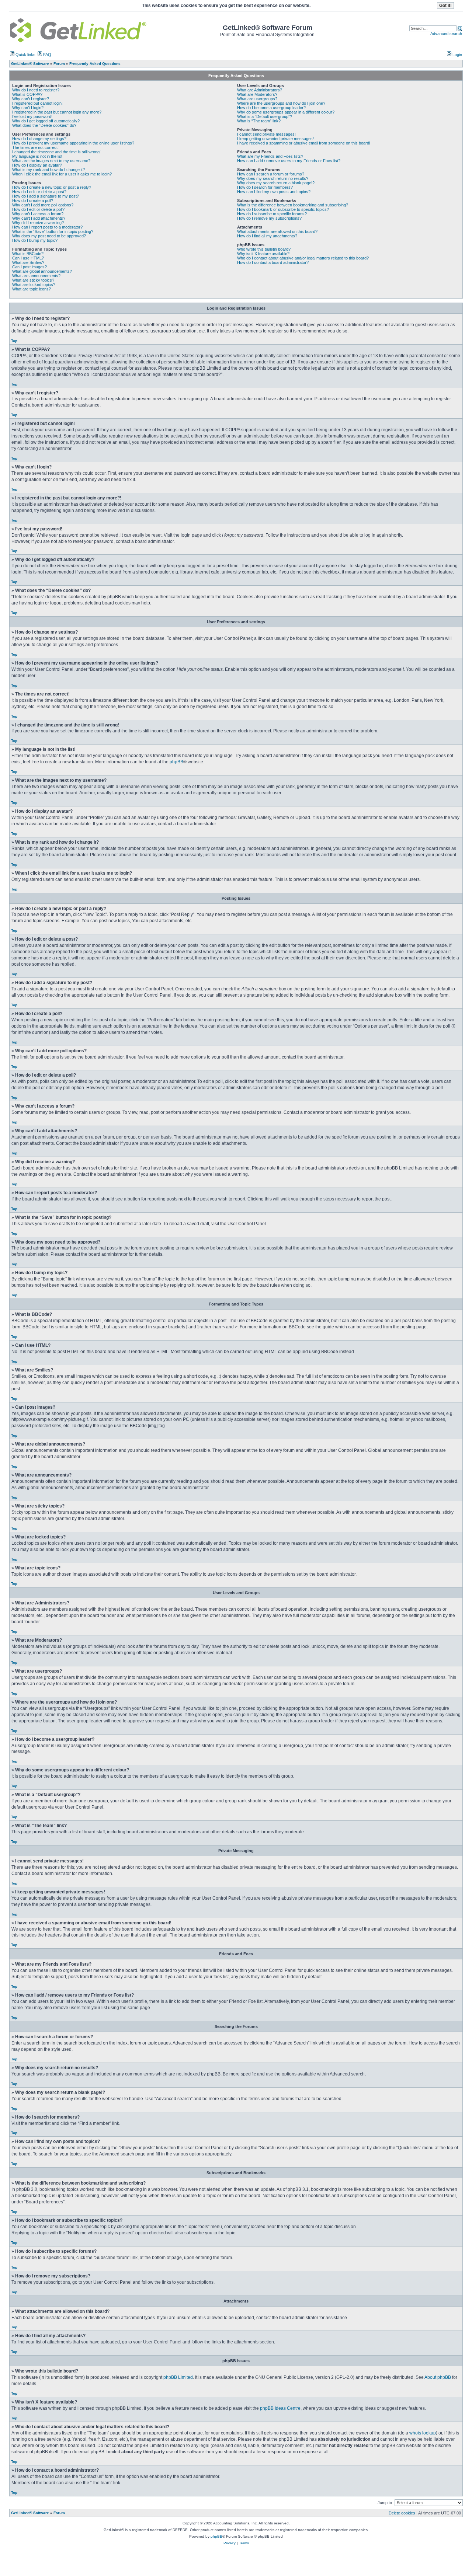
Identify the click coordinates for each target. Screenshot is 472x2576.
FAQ (47, 55)
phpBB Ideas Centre (280, 2408)
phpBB (176, 762)
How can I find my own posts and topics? (274, 192)
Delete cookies (402, 2513)
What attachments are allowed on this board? (277, 231)
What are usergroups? (257, 99)
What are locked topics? (34, 285)
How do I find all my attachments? (267, 236)
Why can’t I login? (28, 108)
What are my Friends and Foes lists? (270, 156)
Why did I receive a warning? (38, 223)
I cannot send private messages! (266, 134)
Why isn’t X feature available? (263, 254)
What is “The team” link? (259, 121)
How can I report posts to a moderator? (47, 227)
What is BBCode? (28, 254)
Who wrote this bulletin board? (264, 249)
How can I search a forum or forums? (271, 174)
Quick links (25, 55)
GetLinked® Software (30, 2513)
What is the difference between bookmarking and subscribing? (293, 205)
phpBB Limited (178, 2377)
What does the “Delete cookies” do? (44, 125)
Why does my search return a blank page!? (276, 183)
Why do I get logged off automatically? (46, 121)
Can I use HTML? (28, 258)
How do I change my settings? (39, 139)
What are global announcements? (42, 271)
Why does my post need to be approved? (49, 236)
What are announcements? (36, 276)
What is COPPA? (27, 94)
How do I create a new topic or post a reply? (52, 187)
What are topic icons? (32, 289)
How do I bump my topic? (35, 240)
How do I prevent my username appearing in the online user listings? (73, 143)
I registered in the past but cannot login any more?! (57, 112)
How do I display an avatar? (37, 165)
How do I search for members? (265, 187)
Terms (244, 2543)
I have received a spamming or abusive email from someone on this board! (304, 143)
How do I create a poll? (33, 201)
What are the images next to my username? (51, 161)
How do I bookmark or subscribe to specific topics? (283, 209)
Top (14, 341)
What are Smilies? (28, 262)
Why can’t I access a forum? (38, 214)
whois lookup (423, 2433)
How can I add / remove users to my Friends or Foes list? (289, 161)
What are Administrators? (260, 90)
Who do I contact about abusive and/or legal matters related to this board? (303, 258)
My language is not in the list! (38, 156)
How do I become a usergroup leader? (271, 108)
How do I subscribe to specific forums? (272, 214)
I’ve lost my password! (32, 116)
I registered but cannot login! (37, 103)
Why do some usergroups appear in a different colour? (286, 112)
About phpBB (438, 2377)
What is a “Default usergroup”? (265, 116)
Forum (59, 2513)
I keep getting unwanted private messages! (275, 139)
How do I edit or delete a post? (39, 192)
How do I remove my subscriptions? (269, 218)
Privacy (230, 2543)
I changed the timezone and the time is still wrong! (56, 152)
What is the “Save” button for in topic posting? (53, 231)
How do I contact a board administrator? (273, 262)
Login (457, 55)
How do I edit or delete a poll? (38, 209)
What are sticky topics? (33, 280)
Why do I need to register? (36, 90)
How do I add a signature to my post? (46, 196)
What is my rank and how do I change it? (48, 170)
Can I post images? (29, 267)
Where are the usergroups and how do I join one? (281, 103)
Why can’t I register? (31, 99)
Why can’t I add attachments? (39, 218)
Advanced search (446, 34)
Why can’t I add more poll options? (43, 205)
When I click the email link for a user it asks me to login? (62, 174)
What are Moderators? (257, 94)
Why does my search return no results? (273, 178)
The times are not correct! (35, 147)
